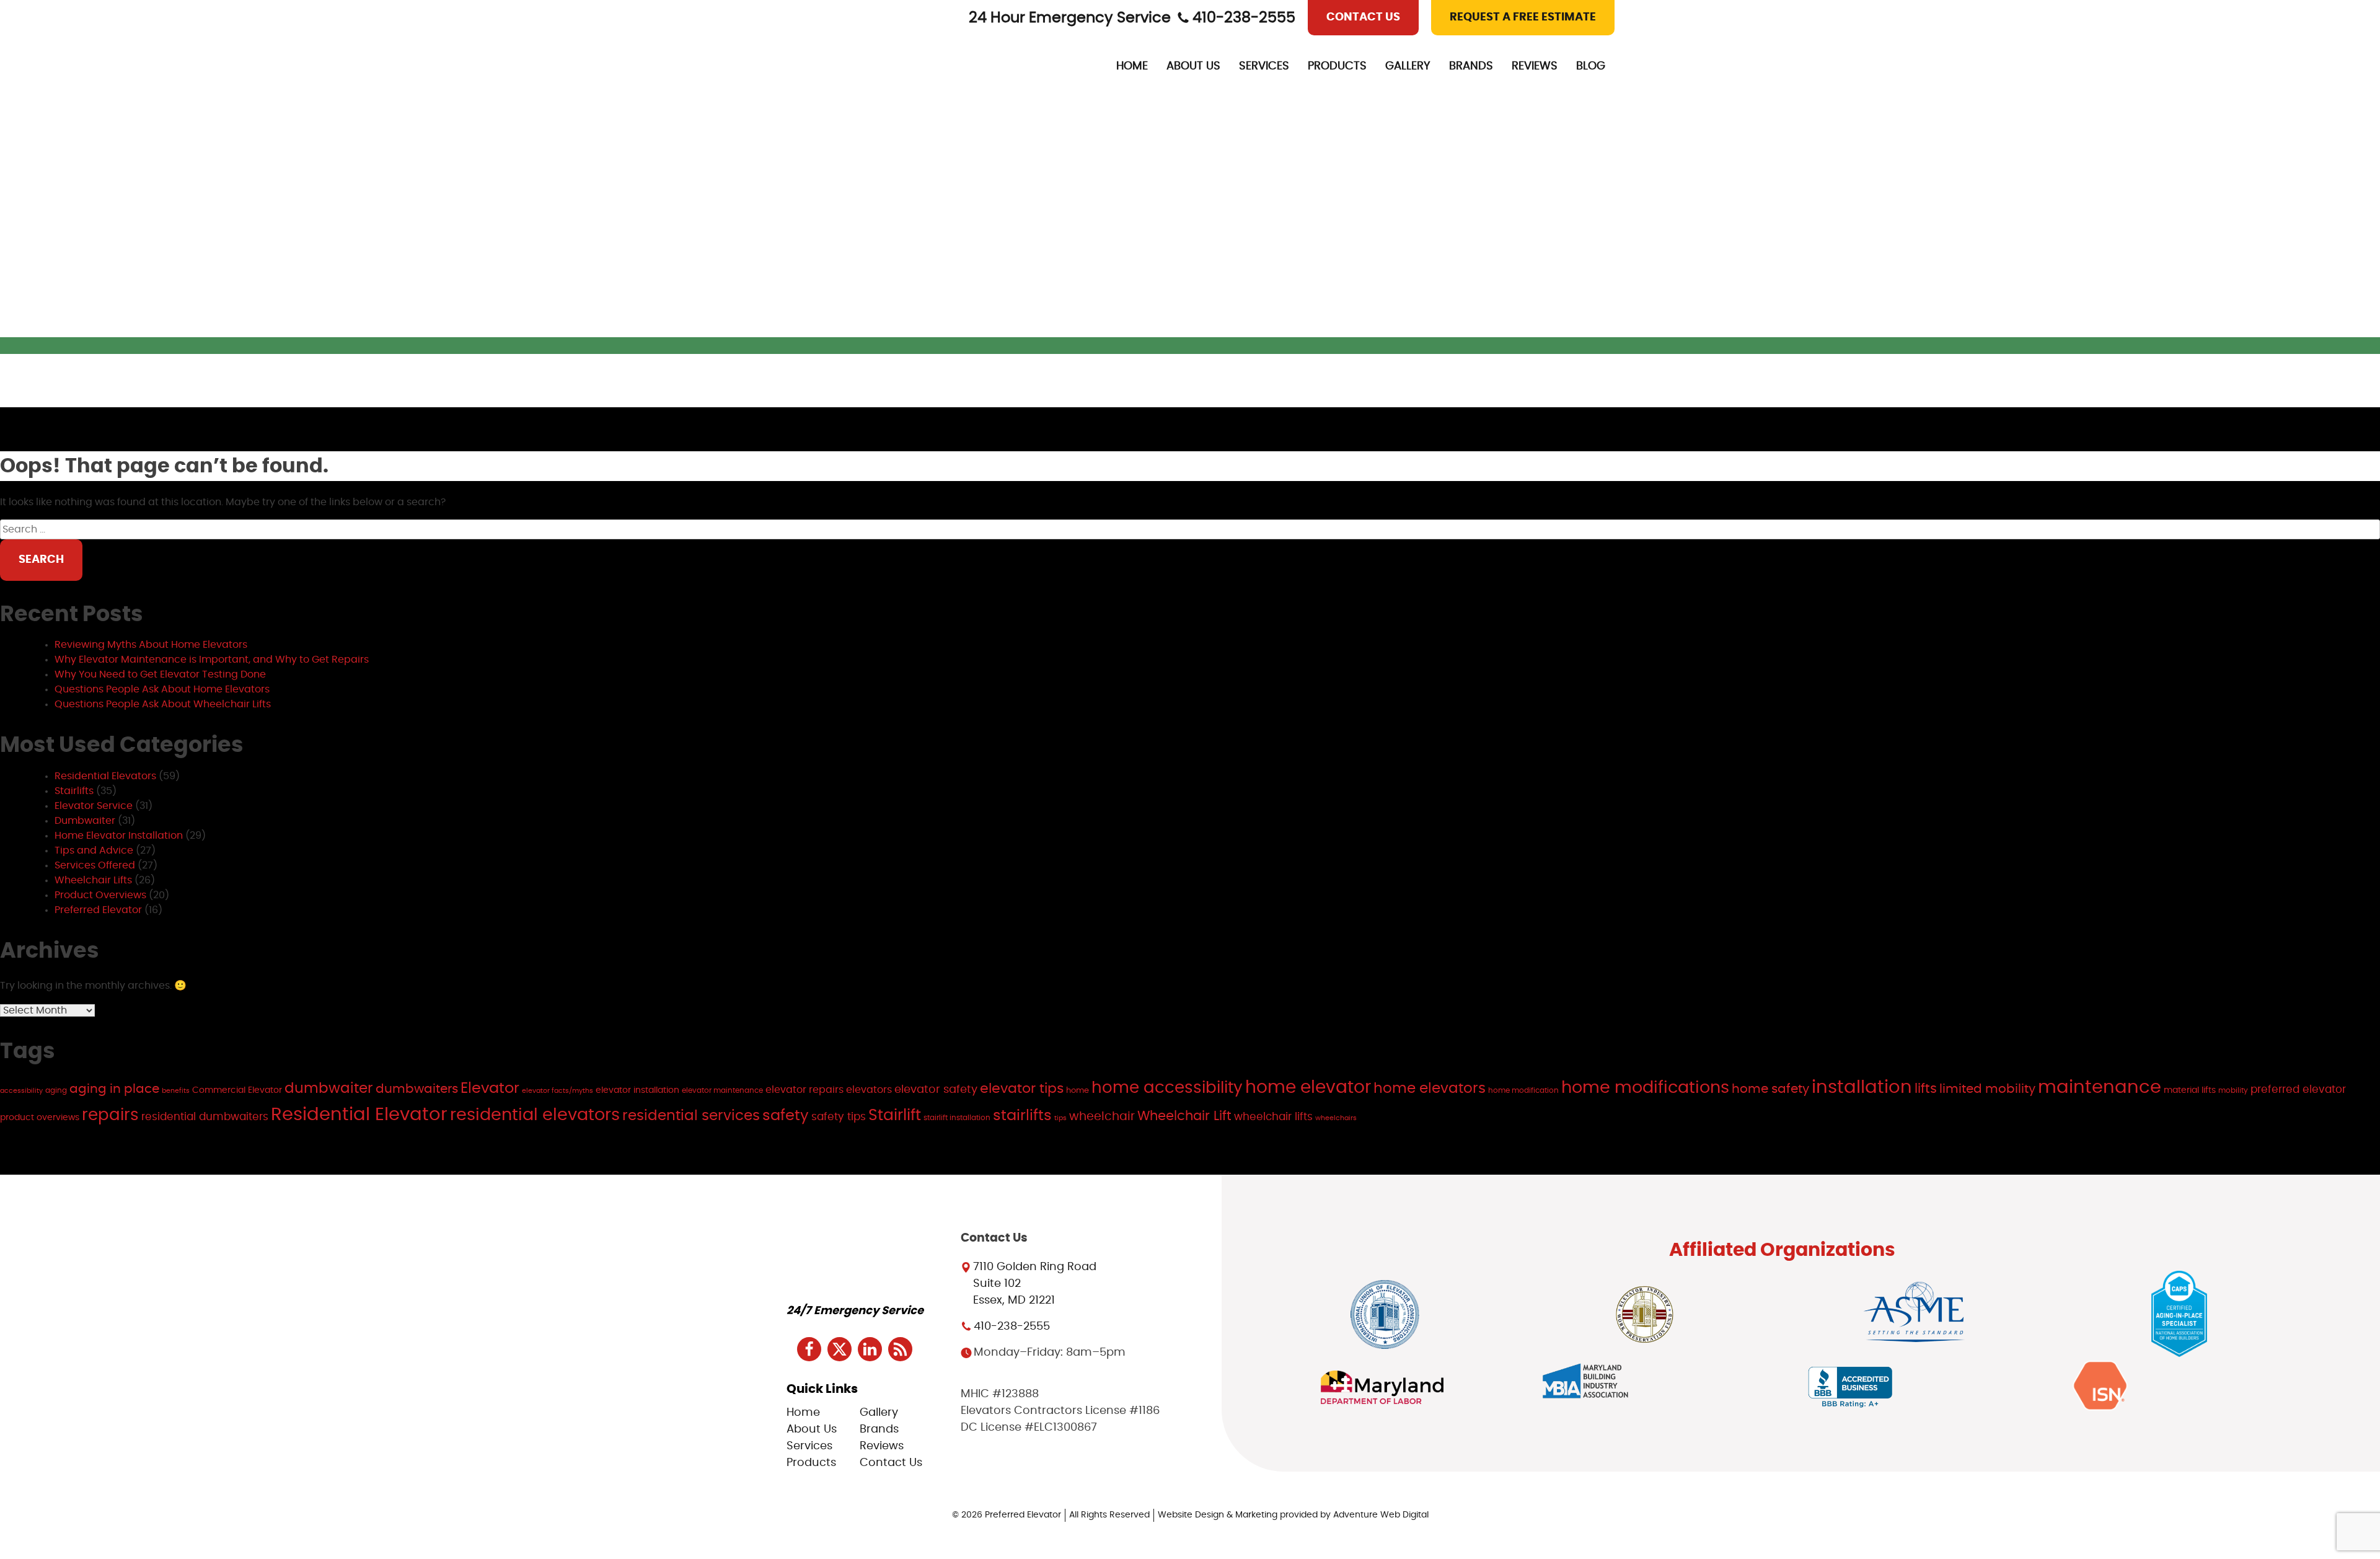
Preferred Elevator (98, 910)
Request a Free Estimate (1523, 17)
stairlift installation (957, 1118)
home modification (1523, 1090)
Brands (1471, 66)
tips (1060, 1118)
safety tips (839, 1117)
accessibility (21, 1091)
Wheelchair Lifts (93, 880)
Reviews (1535, 66)
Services (1264, 66)
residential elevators (535, 1115)
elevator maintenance (722, 1090)
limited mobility (1987, 1089)
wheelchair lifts (1273, 1117)
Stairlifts (74, 791)
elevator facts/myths (558, 1091)
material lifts (2190, 1090)
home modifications (1645, 1088)
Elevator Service (94, 806)
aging (56, 1090)
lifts (1926, 1089)
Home (1132, 66)
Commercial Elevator (237, 1090)
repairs (110, 1115)
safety (786, 1116)
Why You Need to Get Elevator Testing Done (160, 674)
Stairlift (895, 1115)
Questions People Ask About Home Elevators (162, 689)
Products (1337, 66)
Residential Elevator (359, 1115)
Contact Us (1363, 17)
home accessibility (1167, 1088)
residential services (691, 1116)
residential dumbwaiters (205, 1117)
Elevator (490, 1089)
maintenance (2100, 1088)
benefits (176, 1091)
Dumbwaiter (85, 821)
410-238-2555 (1244, 18)
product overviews (40, 1117)
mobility (2233, 1090)
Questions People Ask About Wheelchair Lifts (163, 704)
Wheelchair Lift (1184, 1116)
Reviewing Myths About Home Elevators (151, 645)
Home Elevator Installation (119, 836)
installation (1862, 1088)
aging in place (114, 1089)
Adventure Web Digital (1381, 1515)
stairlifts (1022, 1115)
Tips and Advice (94, 850)
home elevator (1308, 1088)
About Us (1193, 66)
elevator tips (1022, 1089)
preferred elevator (2298, 1089)
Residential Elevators (105, 776)
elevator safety (936, 1090)
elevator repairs (804, 1090)
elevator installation (637, 1090)
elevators (869, 1090)
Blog (1591, 66)
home (1078, 1090)
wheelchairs (1336, 1118)
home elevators (1430, 1089)
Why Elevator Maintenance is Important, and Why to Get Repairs (212, 660)
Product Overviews (100, 895)
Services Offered (95, 865)
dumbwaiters (417, 1089)
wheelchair (1102, 1117)
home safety (1770, 1089)
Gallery (1408, 66)
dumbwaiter (329, 1089)
